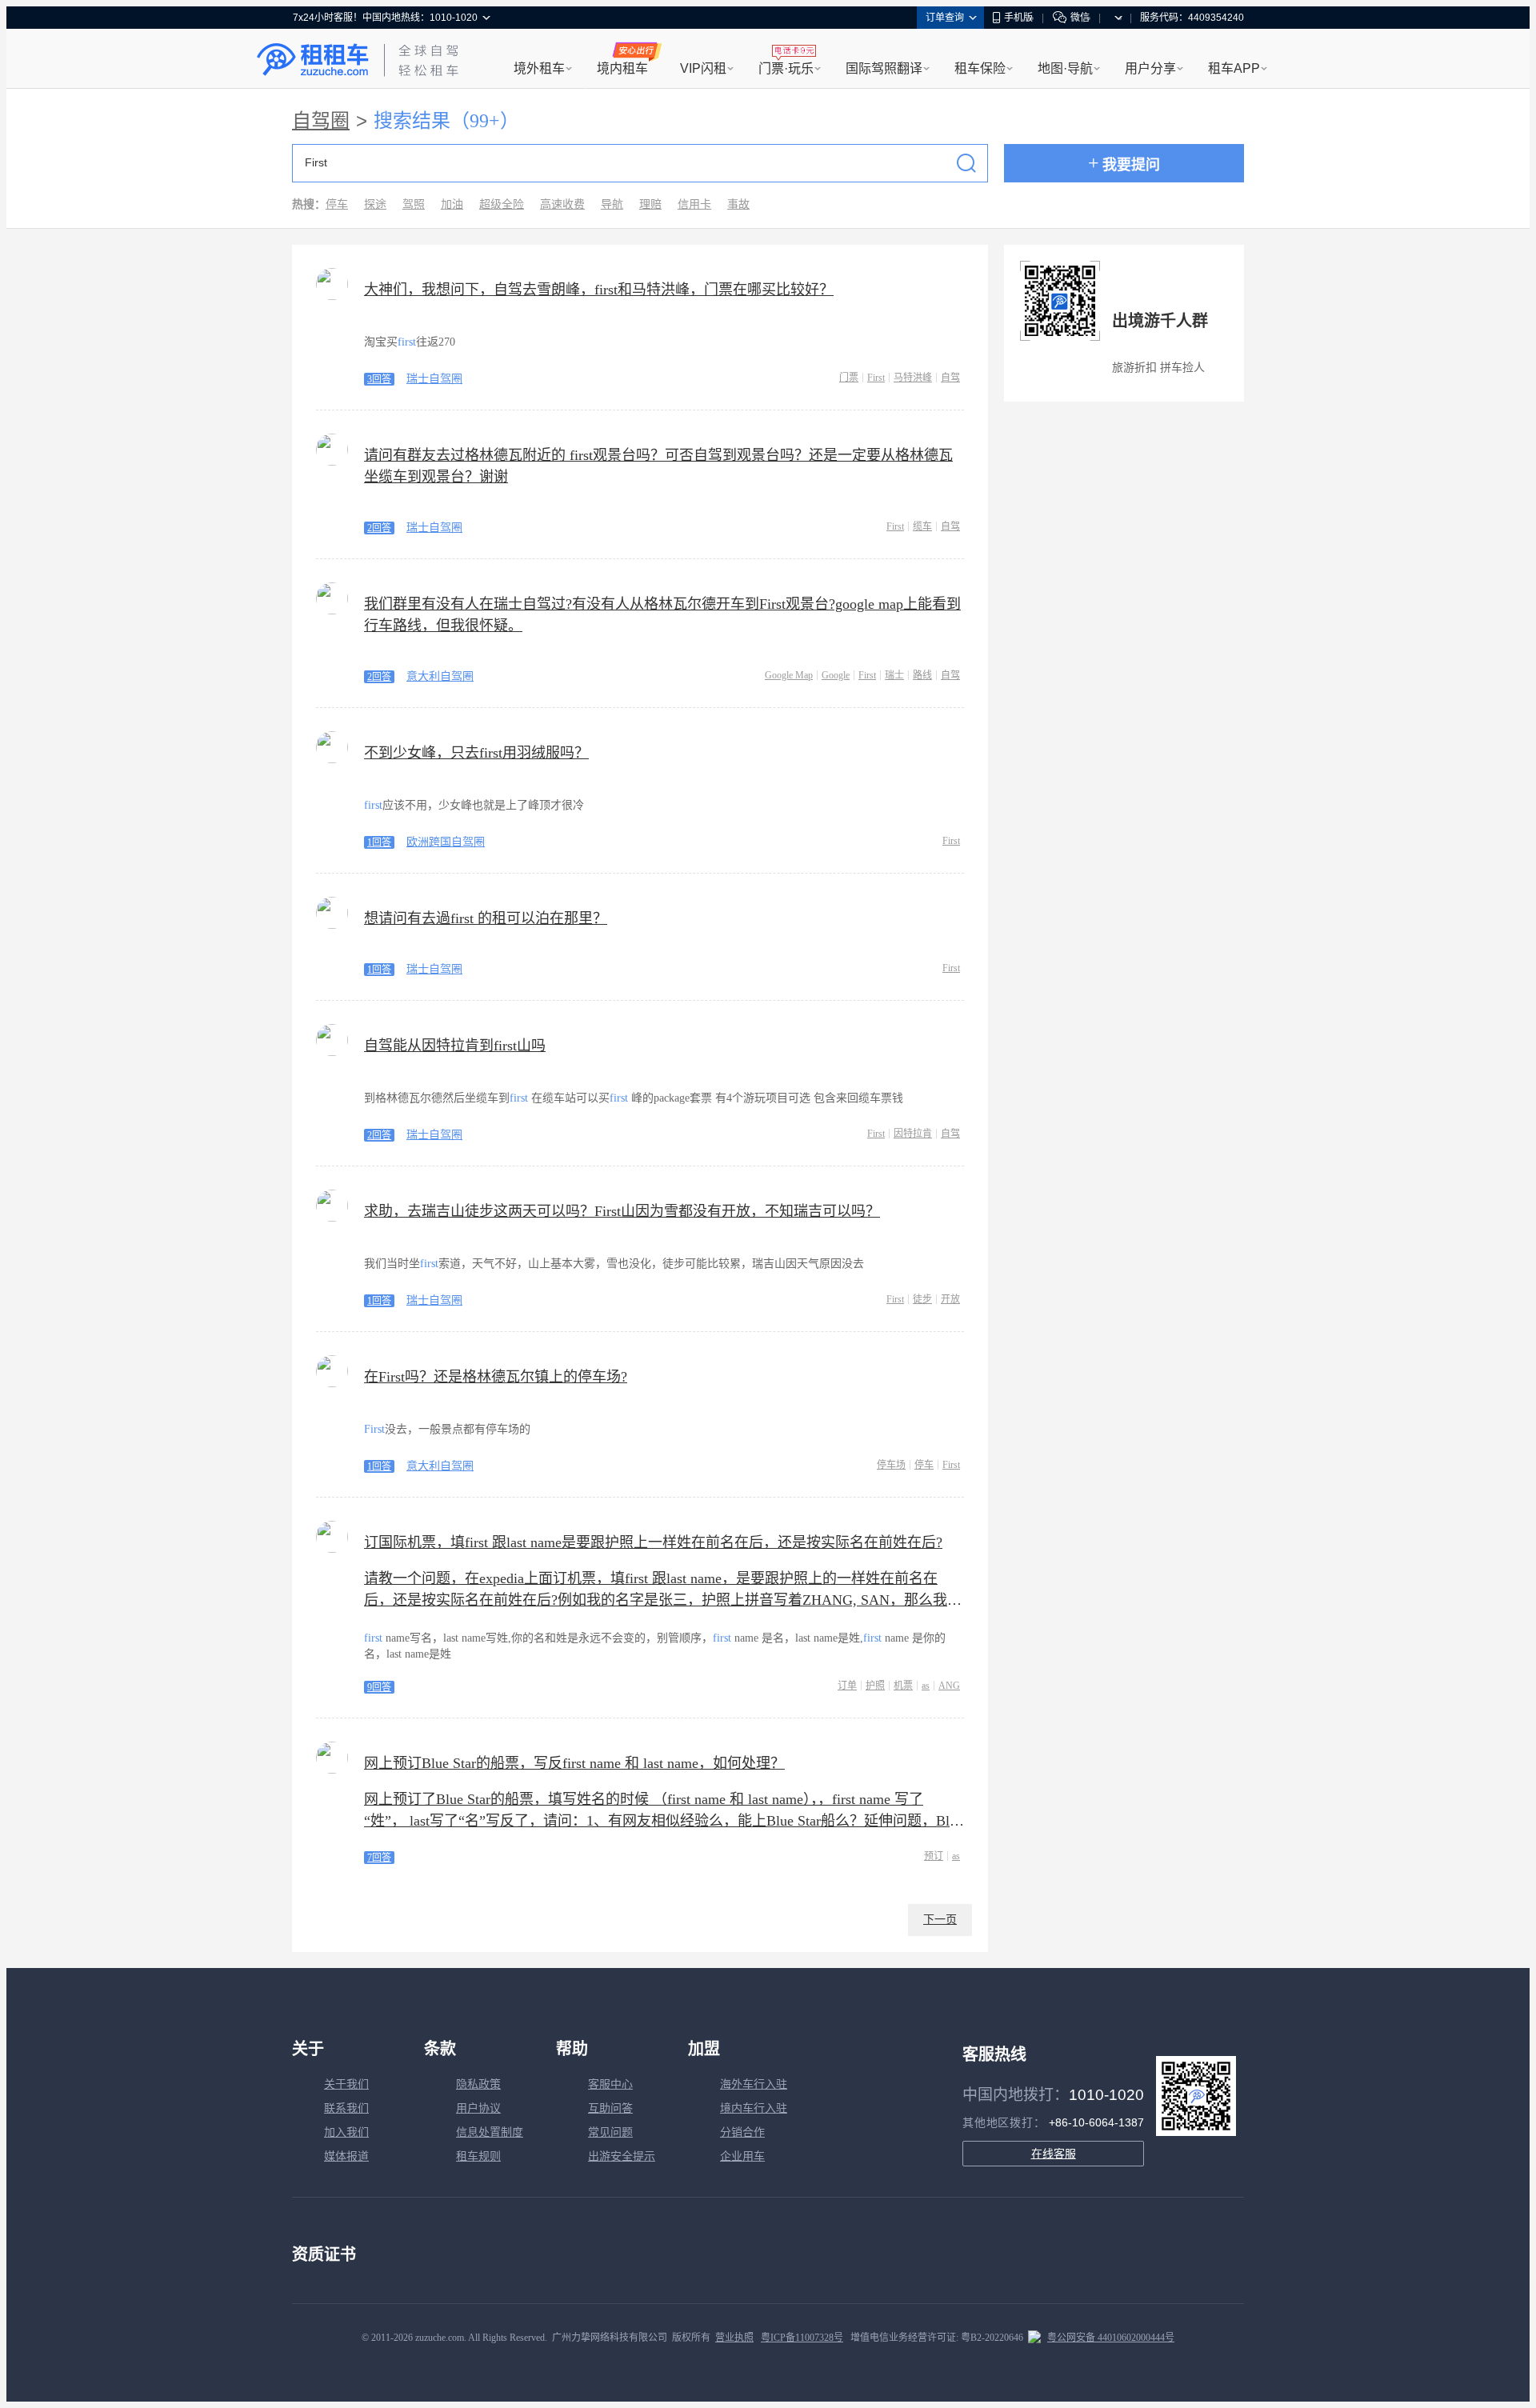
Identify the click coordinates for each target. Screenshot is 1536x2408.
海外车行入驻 (754, 2084)
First (876, 378)
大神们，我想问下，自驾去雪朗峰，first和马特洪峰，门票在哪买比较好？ (599, 290)
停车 (337, 204)
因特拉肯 (913, 1134)
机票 (903, 1686)
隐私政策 (478, 2084)
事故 (738, 204)
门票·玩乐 (786, 68)
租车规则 (478, 2156)
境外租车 (539, 68)
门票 (849, 378)
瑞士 (894, 675)
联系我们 (346, 2108)
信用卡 (694, 204)
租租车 (313, 60)
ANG (949, 1686)
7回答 (379, 1858)
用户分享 (1150, 68)
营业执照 (734, 2338)
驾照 (414, 204)
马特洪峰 (913, 378)
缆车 (922, 526)
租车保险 (980, 68)
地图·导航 (1065, 68)
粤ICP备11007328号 (802, 2338)
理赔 (650, 204)
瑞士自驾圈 (434, 379)
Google (836, 675)
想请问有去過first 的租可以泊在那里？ (486, 918)
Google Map (789, 675)
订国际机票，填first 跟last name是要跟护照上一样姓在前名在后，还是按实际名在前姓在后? (653, 1542)
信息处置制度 (490, 2132)
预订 (934, 1856)
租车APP (1234, 68)
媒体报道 (346, 2156)
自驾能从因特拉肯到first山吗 (455, 1046)
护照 (875, 1686)
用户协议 (478, 2108)
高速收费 (562, 204)
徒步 (922, 1299)
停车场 (891, 1465)
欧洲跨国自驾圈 (446, 842)
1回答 (379, 842)
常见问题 (610, 2132)
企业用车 (742, 2156)
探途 (375, 204)
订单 (847, 1686)
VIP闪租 (703, 68)
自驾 (950, 378)
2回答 (379, 528)
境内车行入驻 (754, 2108)
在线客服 (1054, 2154)
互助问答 (610, 2108)
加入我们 (346, 2132)
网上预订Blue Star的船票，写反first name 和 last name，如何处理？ (574, 1763)
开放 (950, 1299)
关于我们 (346, 2084)
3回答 (379, 379)
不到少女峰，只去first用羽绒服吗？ (476, 753)
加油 (452, 204)
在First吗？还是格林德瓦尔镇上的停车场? (496, 1377)
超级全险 (502, 204)
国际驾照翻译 (884, 68)
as (926, 1686)
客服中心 (610, 2084)
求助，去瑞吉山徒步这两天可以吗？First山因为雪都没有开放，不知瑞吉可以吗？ (622, 1211)
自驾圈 (321, 121)
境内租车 (622, 68)
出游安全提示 (622, 2156)
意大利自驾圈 (440, 676)
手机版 (1018, 18)
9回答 (379, 1687)
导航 (612, 204)
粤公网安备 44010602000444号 (1111, 2338)
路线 (922, 675)
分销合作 (742, 2132)
